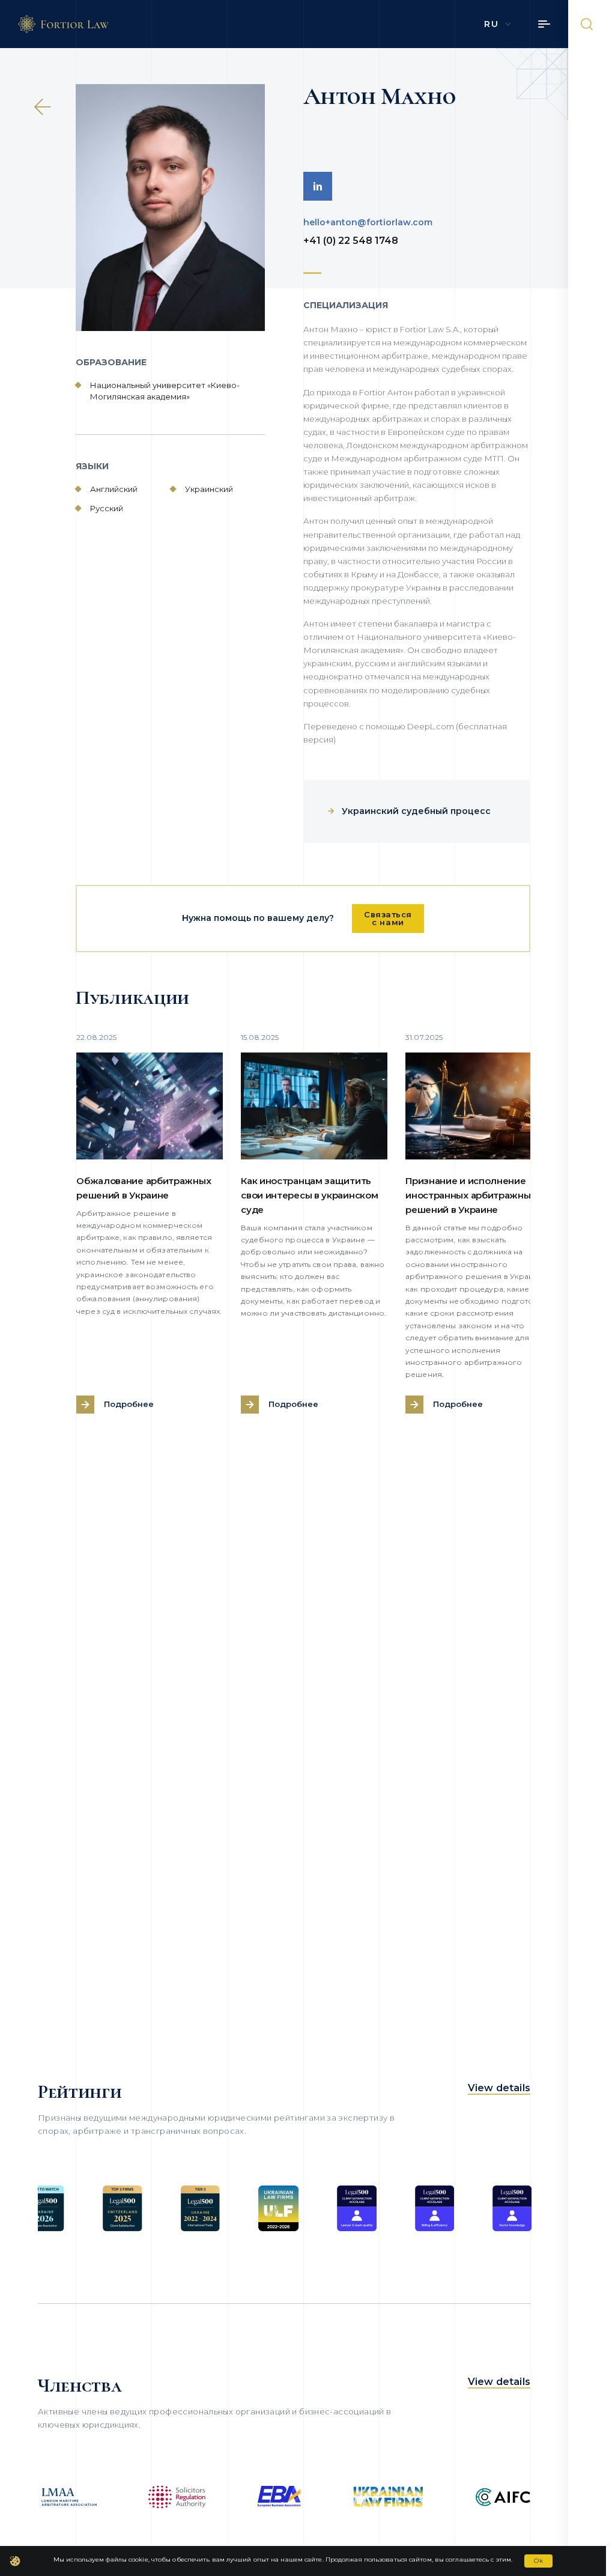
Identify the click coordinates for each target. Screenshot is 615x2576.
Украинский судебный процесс (416, 811)
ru (491, 24)
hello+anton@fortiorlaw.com (368, 222)
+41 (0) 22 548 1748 (351, 241)
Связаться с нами (388, 918)
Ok (538, 2561)
